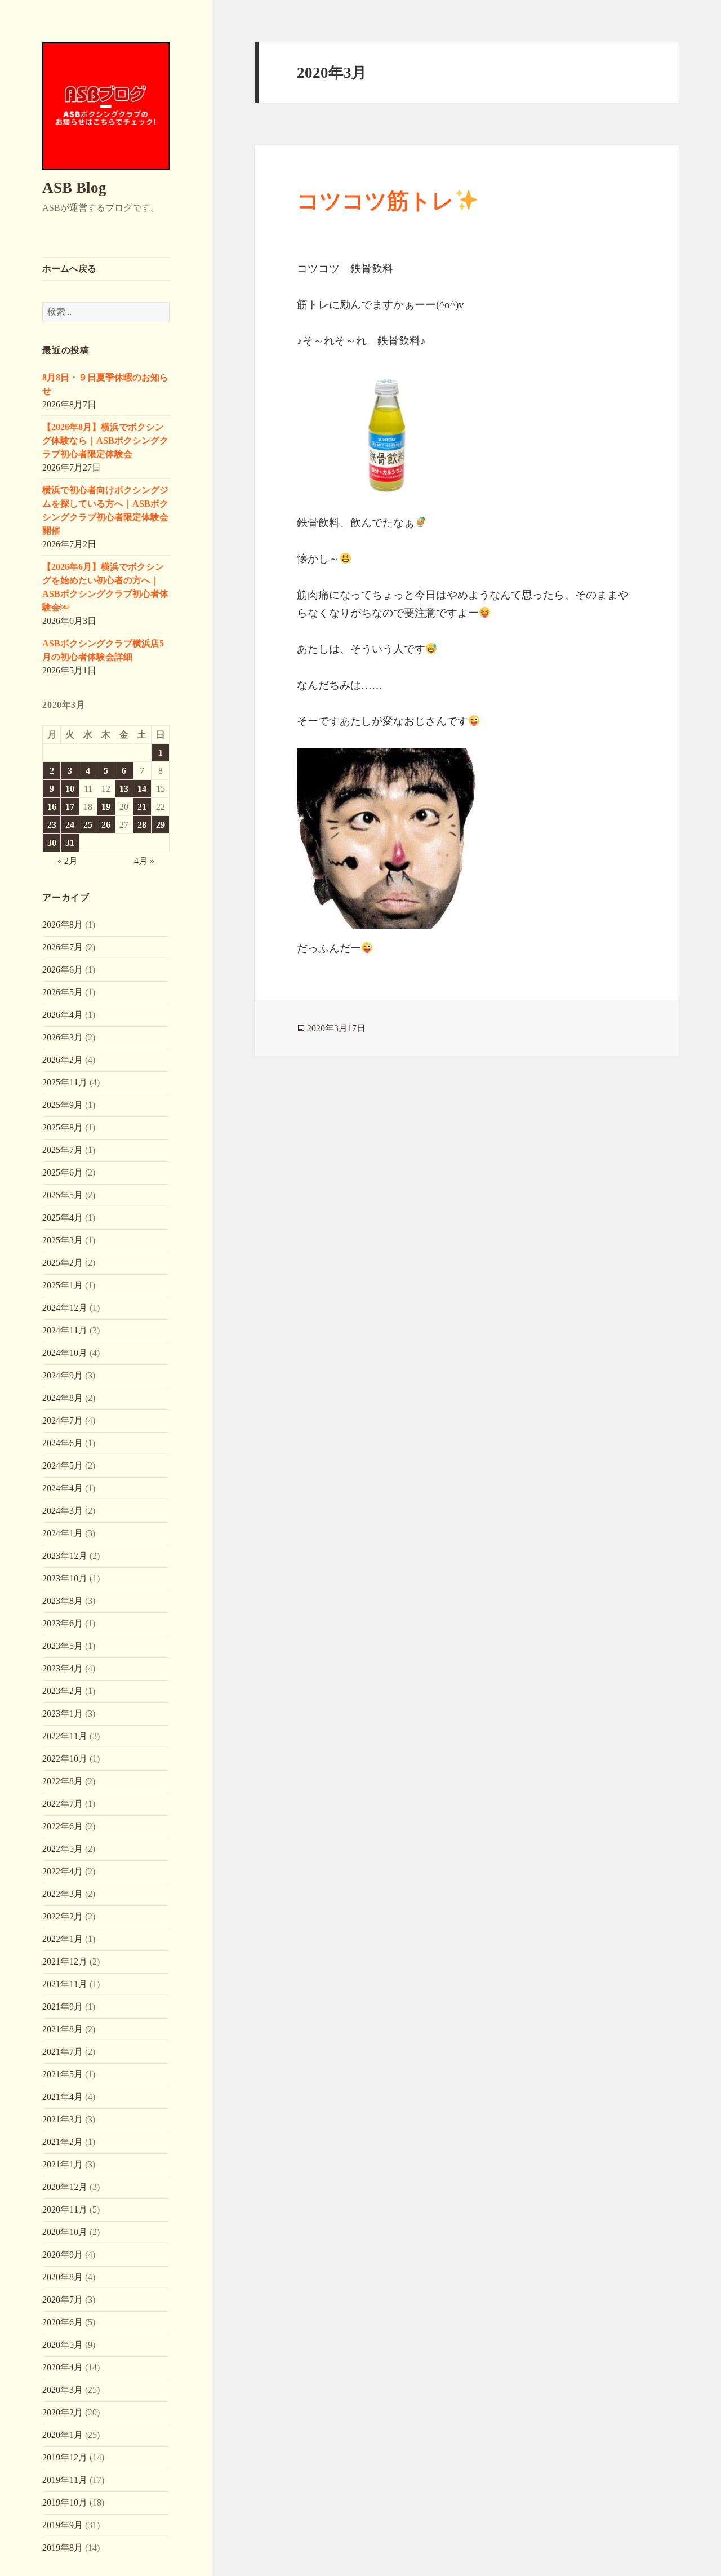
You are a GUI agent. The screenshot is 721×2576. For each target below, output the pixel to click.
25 (88, 825)
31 (70, 843)
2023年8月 (63, 1601)
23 (52, 825)
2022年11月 (65, 1736)
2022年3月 (63, 1894)
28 (142, 825)
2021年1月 (63, 2164)
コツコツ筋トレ (375, 201)
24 (70, 825)
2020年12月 (65, 2187)
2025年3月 (63, 1240)
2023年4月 (63, 1668)
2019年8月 (63, 2548)
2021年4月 (63, 2097)
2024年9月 (63, 1375)
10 (70, 789)
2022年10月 (65, 1759)
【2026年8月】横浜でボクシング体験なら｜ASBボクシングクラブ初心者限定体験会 (105, 440)
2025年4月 (63, 1218)
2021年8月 (63, 2029)
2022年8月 (63, 1781)
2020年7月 (63, 2300)
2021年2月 (63, 2142)
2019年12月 (65, 2457)
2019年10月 (65, 2502)
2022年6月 (63, 1826)
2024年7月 (63, 1420)
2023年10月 (65, 1578)
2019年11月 (65, 2480)
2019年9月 (63, 2525)
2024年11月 (65, 1330)
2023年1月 (63, 1713)
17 (70, 807)
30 (52, 843)
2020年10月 (65, 2232)
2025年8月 (63, 1127)
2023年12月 (65, 1556)
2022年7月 (63, 1804)
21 (142, 807)
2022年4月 (63, 1871)
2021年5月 (63, 2074)
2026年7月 (63, 947)
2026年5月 (63, 992)
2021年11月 (65, 1984)
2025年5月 (63, 1195)
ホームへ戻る (69, 269)
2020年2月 (63, 2412)
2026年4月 (63, 1015)
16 (52, 807)
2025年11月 (65, 1082)
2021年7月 (63, 2052)
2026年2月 (63, 1060)
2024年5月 (63, 1466)
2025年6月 (63, 1172)
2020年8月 (63, 2277)
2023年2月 (63, 1691)
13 (124, 789)
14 (142, 789)
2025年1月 (63, 1285)
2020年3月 (63, 2390)
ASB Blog (74, 188)
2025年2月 (63, 1263)
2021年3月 (63, 2119)
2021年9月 (63, 2007)
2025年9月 (63, 1105)
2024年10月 (65, 1353)
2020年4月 (63, 2367)
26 (106, 825)
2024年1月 (63, 1533)
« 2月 (68, 861)
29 (161, 825)
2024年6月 (63, 1443)
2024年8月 (63, 1398)
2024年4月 (63, 1488)
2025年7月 (63, 1150)
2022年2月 (63, 1916)
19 (106, 807)
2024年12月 (65, 1308)
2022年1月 (63, 1939)
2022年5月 (63, 1849)
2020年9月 (63, 2254)
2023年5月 (63, 1646)
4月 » (144, 861)
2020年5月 (63, 2345)
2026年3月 (63, 1037)
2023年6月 (63, 1623)
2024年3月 (63, 1511)
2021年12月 (65, 1961)
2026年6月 (63, 970)
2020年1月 (63, 2435)
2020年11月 (65, 2209)
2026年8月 (63, 925)
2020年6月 (63, 2322)
